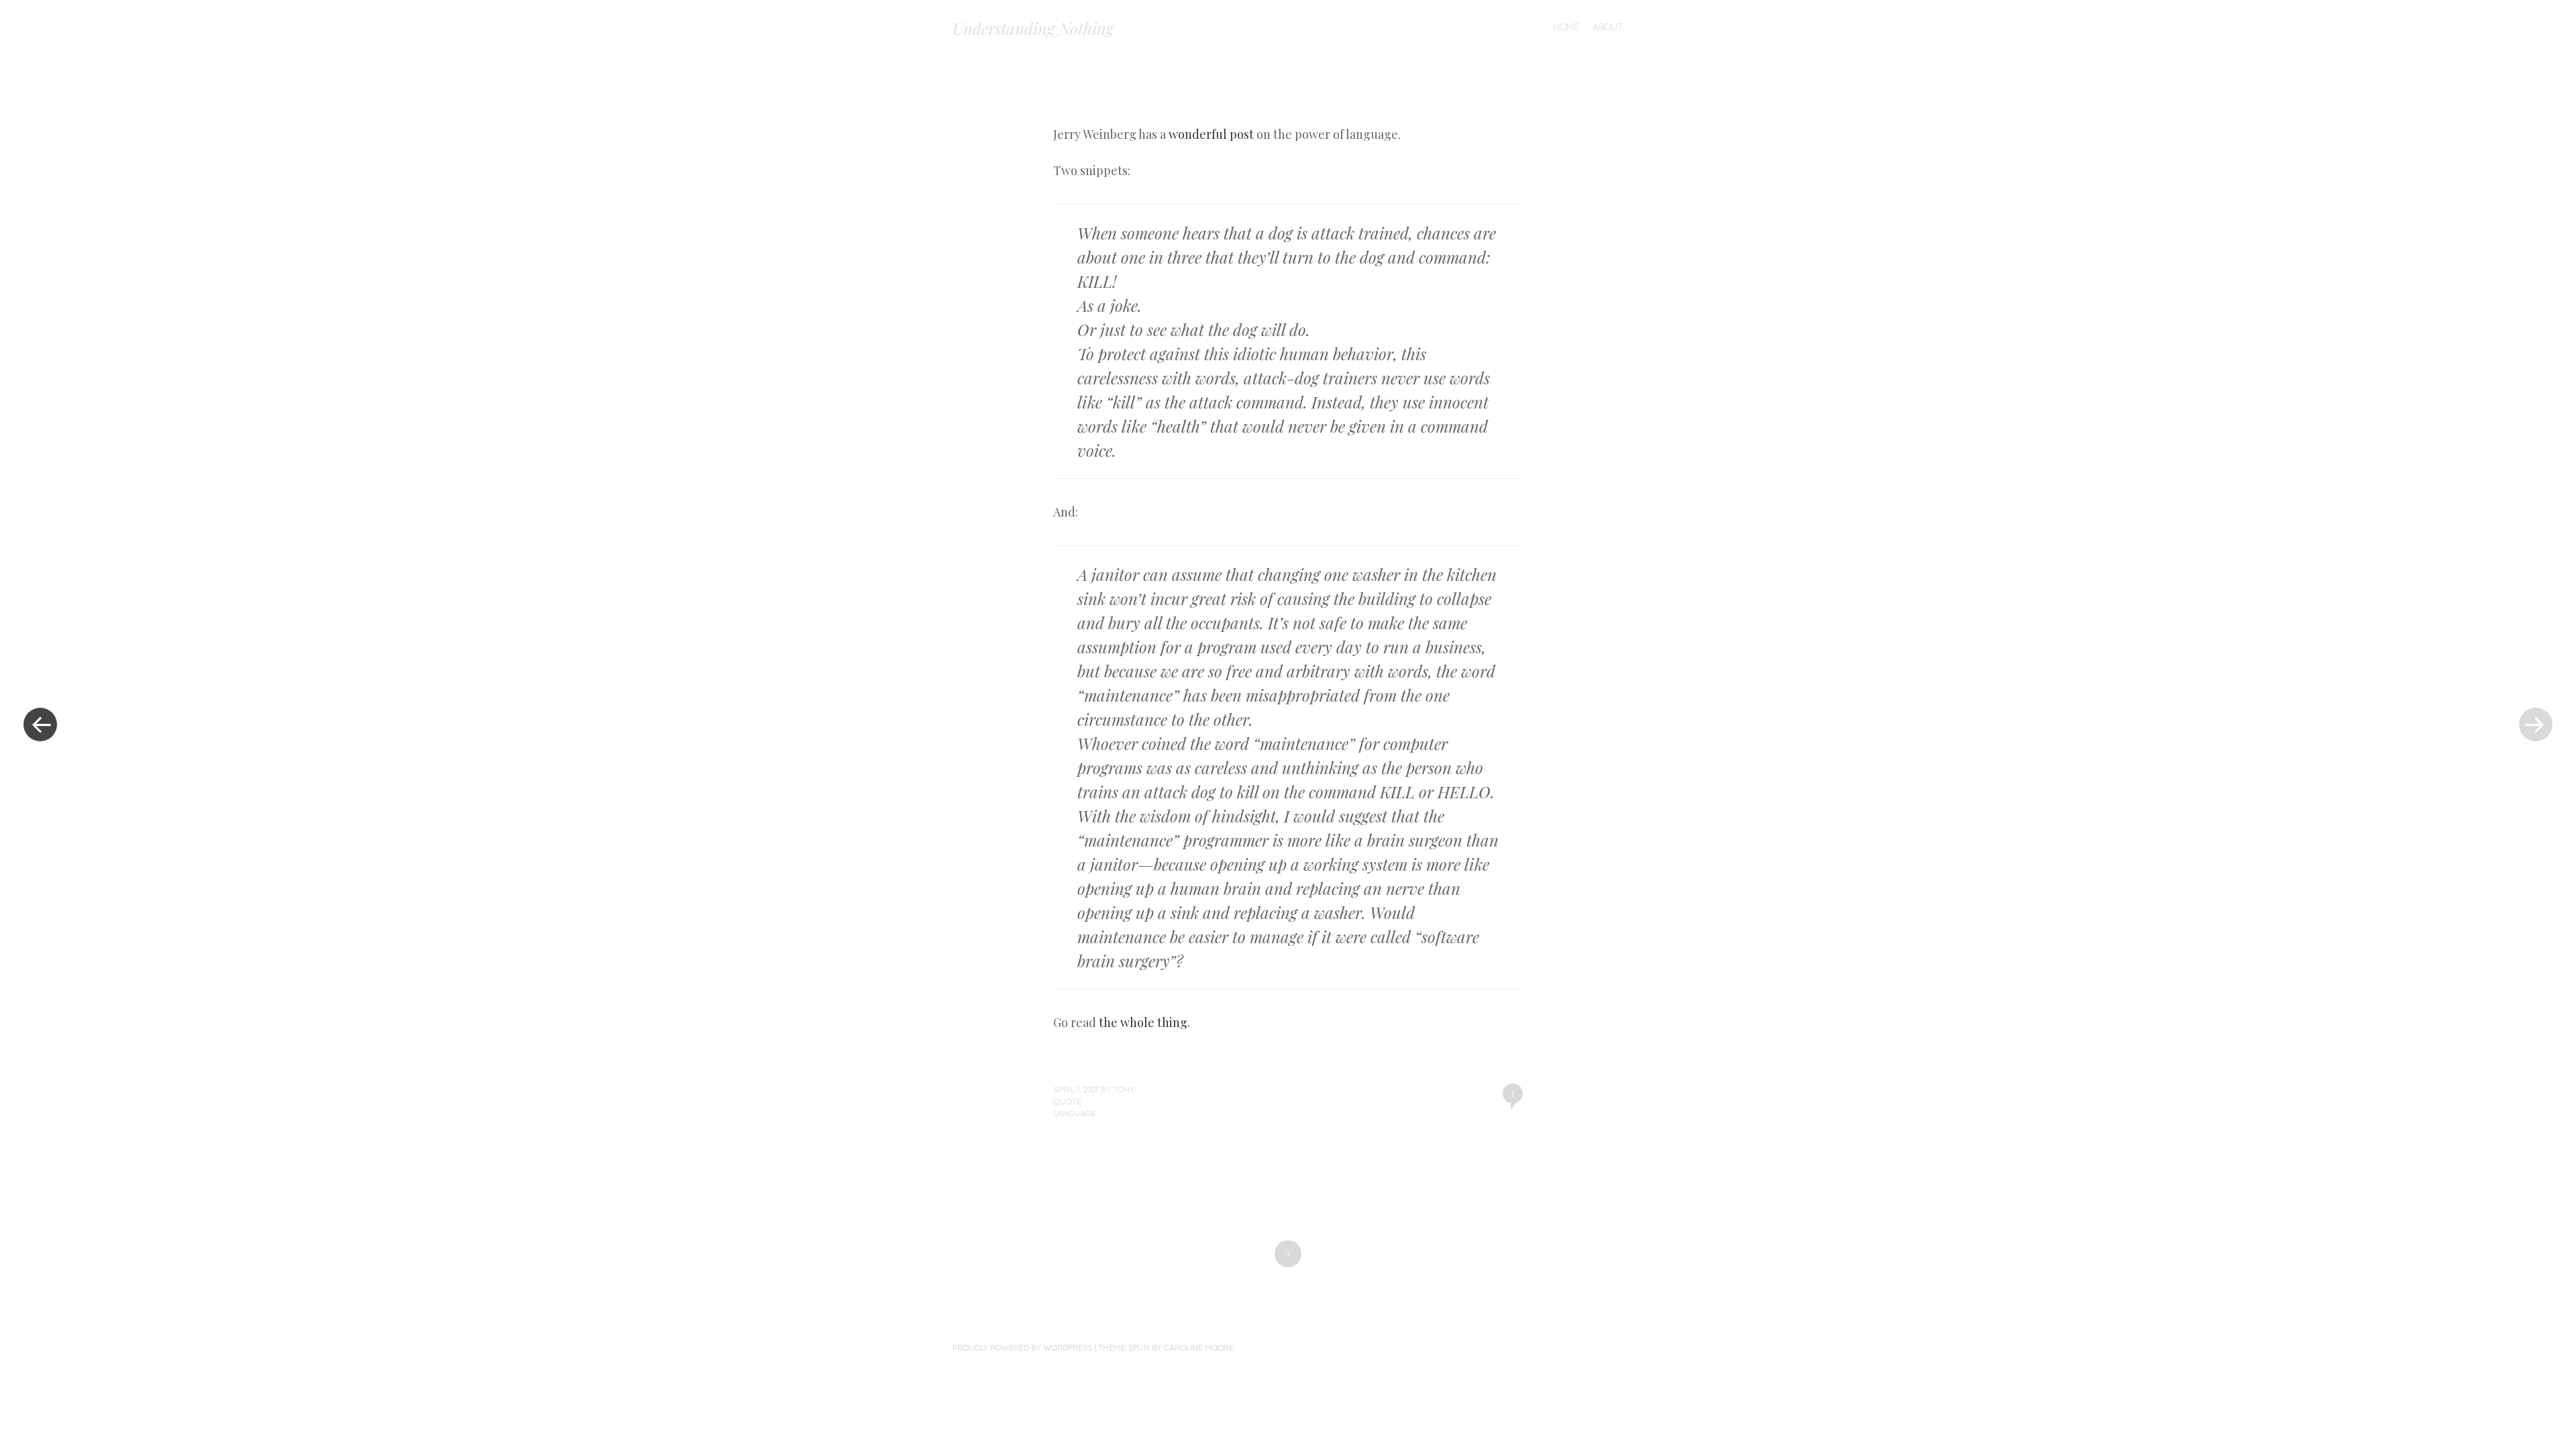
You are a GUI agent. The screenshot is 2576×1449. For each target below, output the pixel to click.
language (1074, 1113)
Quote (1067, 1101)
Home (1566, 27)
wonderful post (1211, 134)
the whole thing (1143, 1022)
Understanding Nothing (1033, 28)
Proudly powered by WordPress (1022, 1347)
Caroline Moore (1199, 1347)
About (1608, 27)
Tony (1124, 1089)
